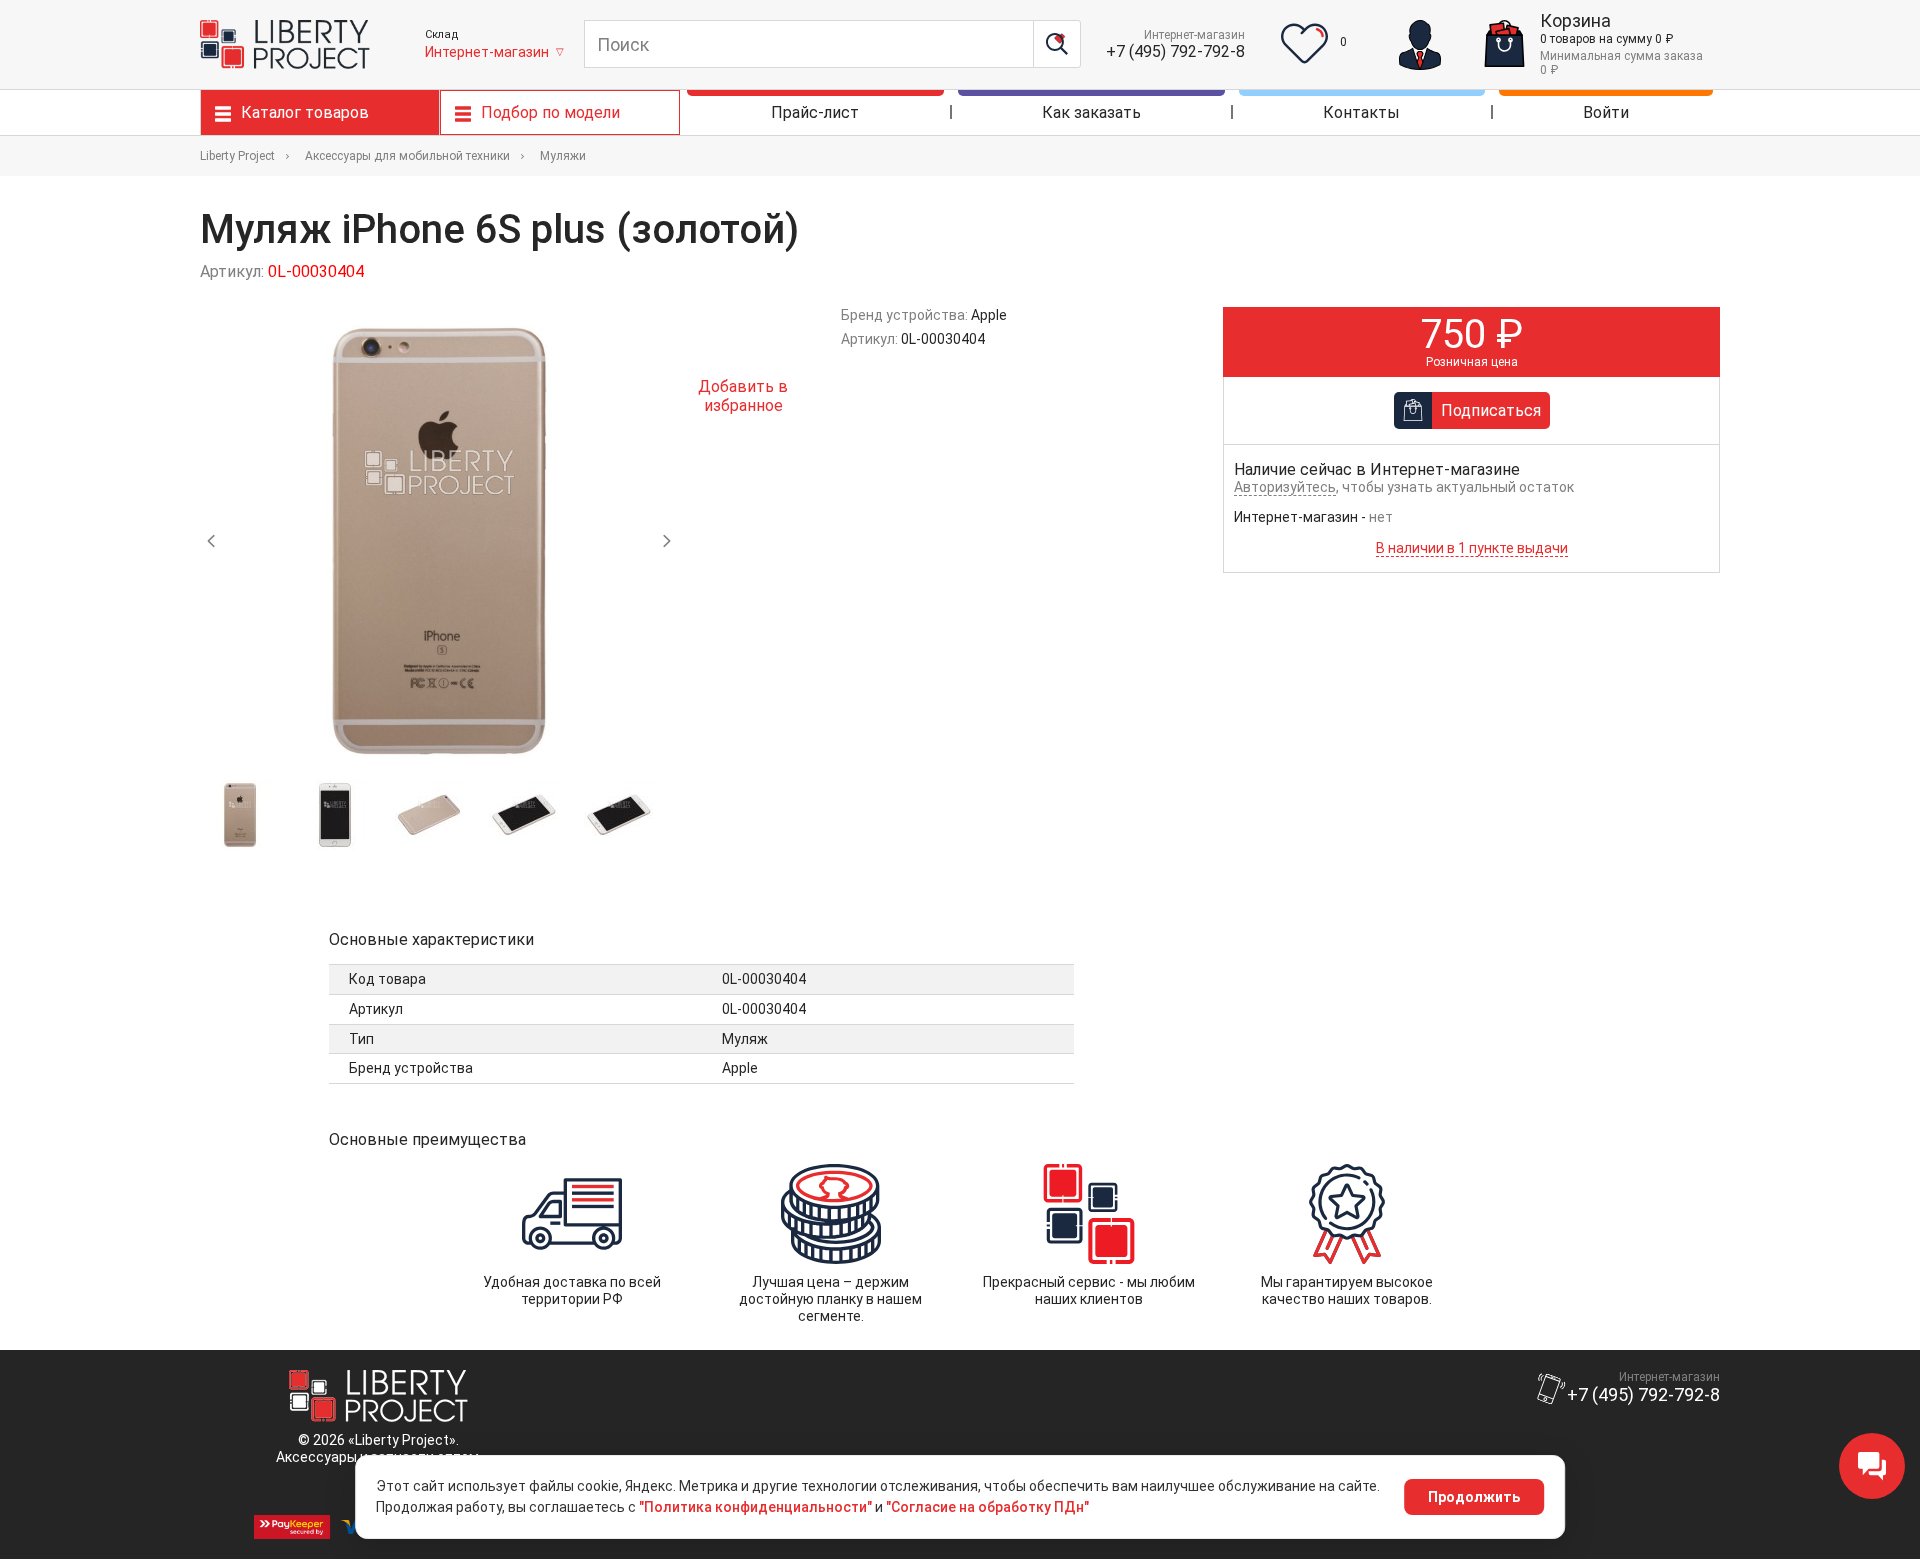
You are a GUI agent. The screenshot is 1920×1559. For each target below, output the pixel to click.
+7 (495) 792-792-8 (1175, 51)
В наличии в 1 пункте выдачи (1472, 548)
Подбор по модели (550, 112)
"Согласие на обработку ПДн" (987, 1507)
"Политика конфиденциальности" (755, 1507)
